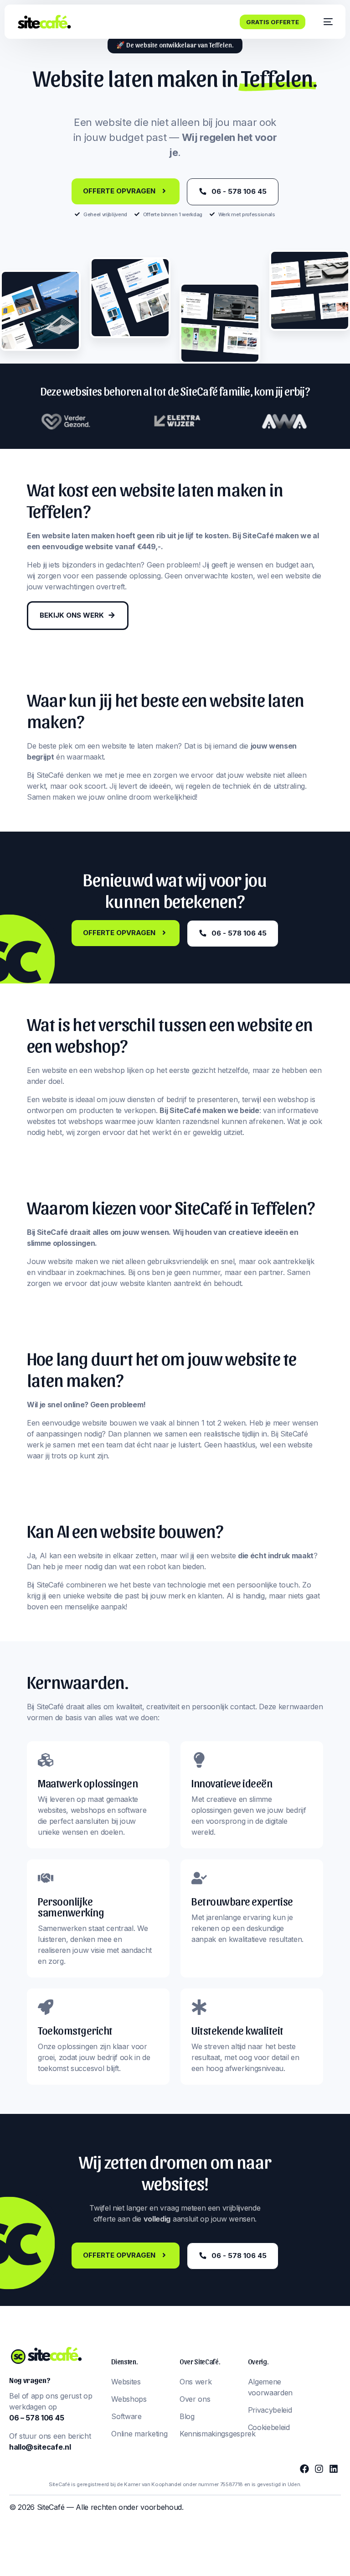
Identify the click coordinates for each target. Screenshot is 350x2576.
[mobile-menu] (324, 22)
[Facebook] (304, 2469)
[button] (175, 45)
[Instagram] (319, 2469)
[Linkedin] (334, 2469)
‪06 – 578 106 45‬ (36, 2418)
